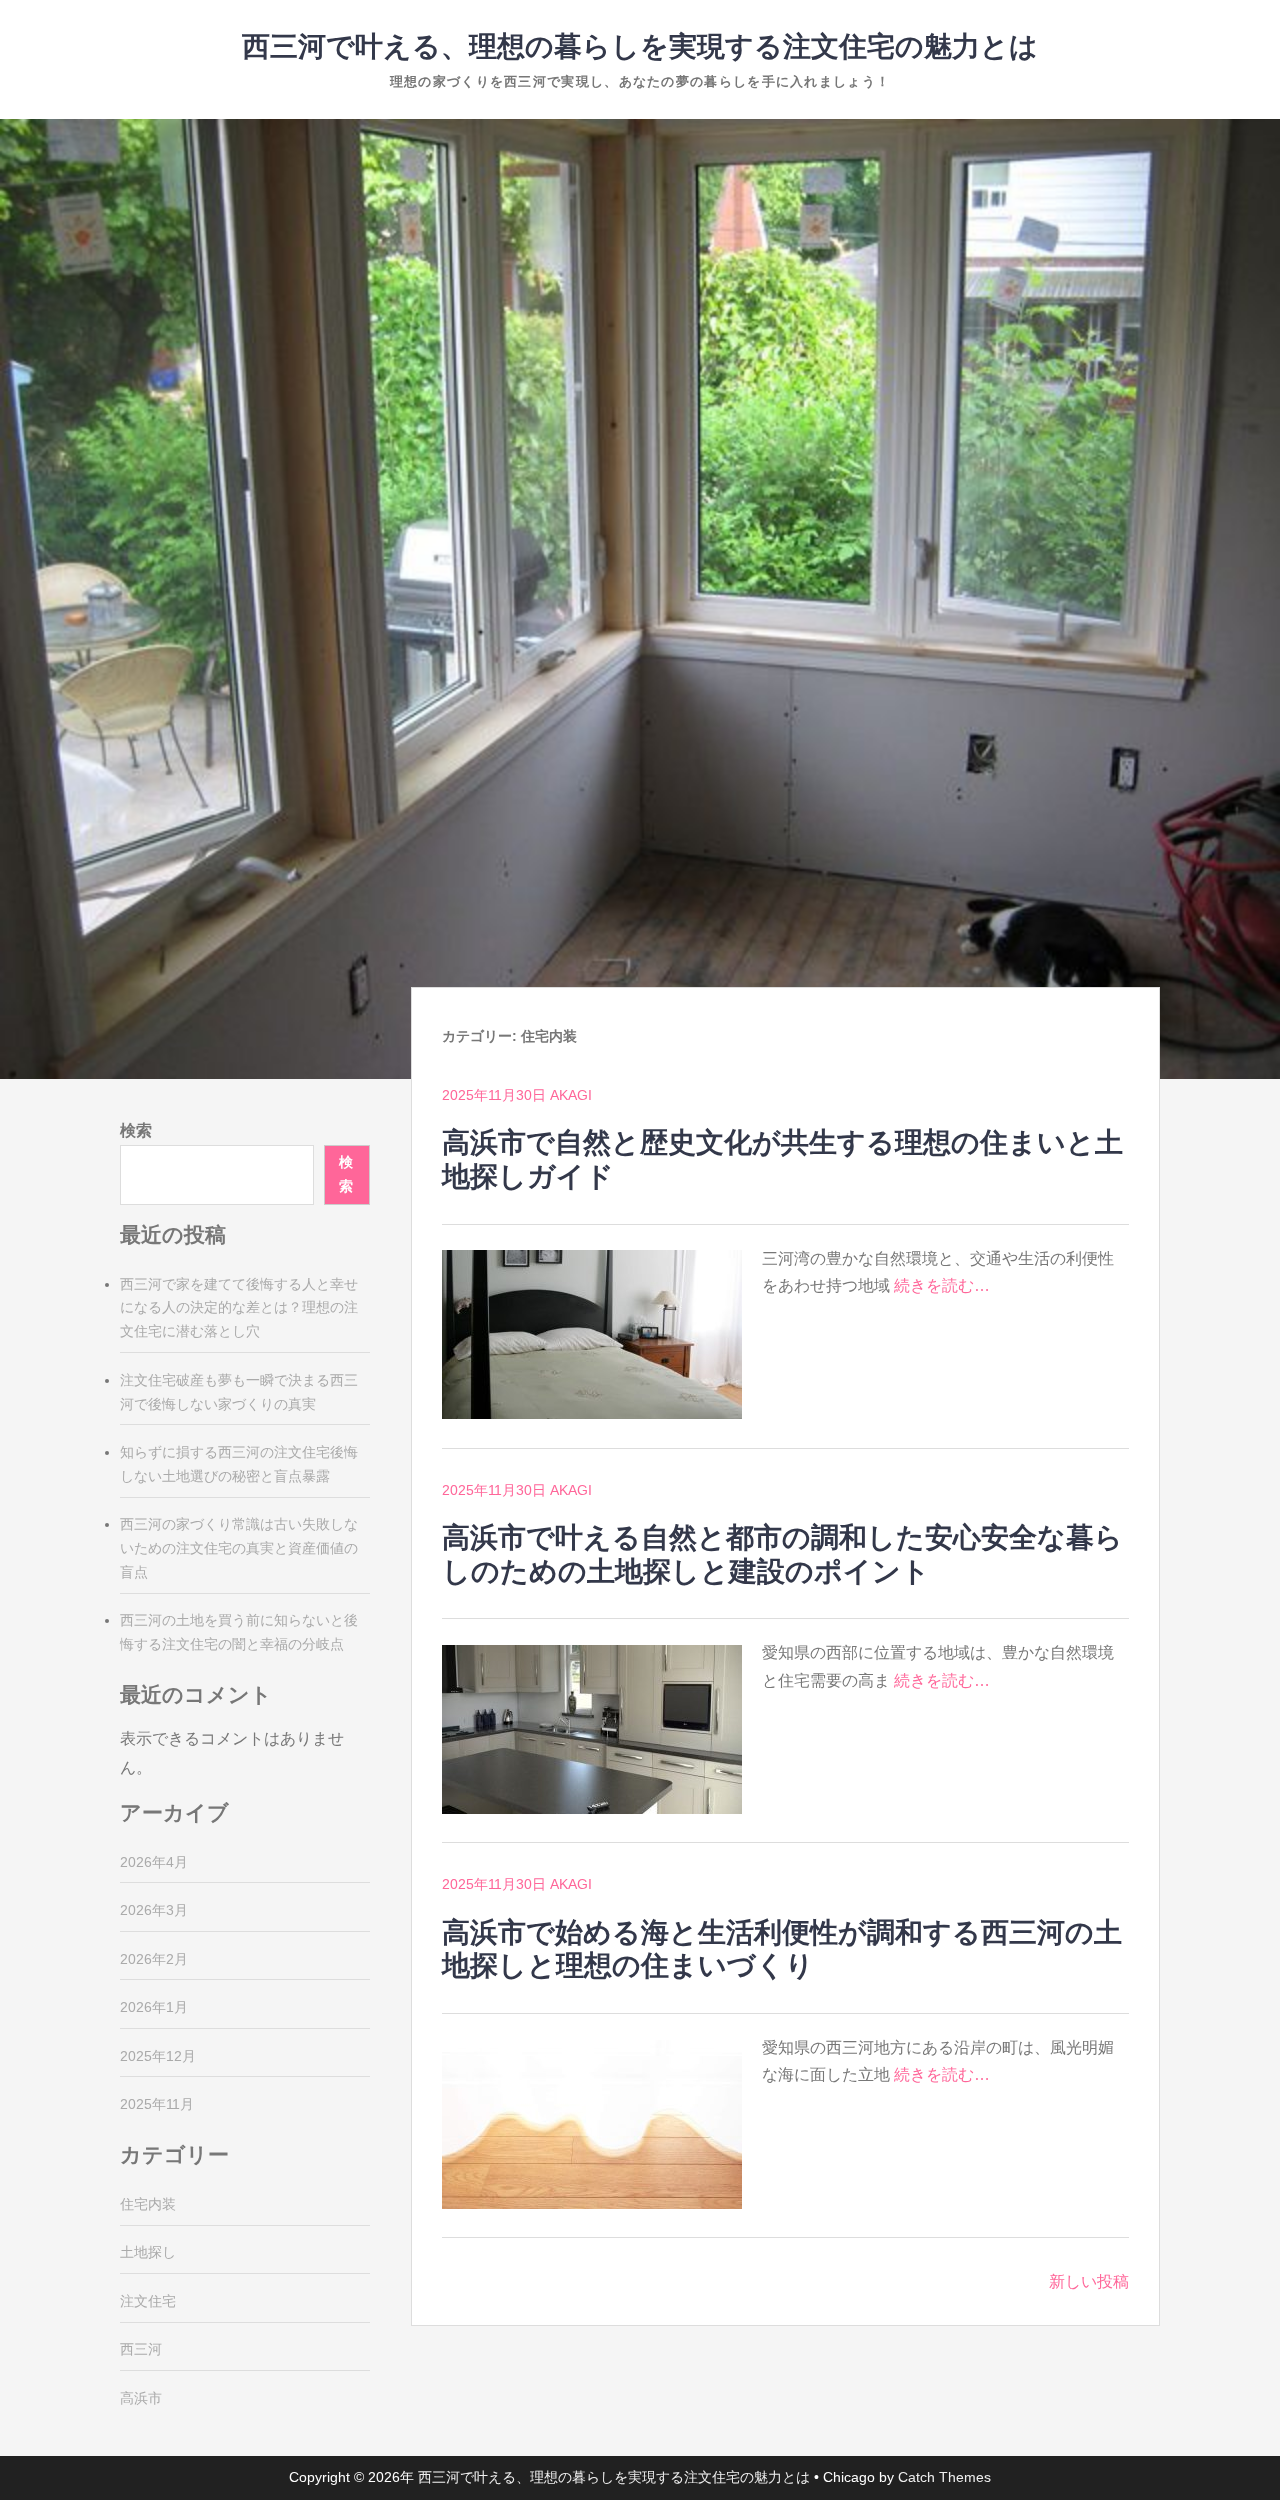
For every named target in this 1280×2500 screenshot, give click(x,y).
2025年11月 (157, 2104)
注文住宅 (148, 2301)
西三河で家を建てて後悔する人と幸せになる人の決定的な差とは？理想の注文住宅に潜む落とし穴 (239, 1308)
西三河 (141, 2349)
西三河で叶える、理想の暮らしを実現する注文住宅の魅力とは (640, 46)
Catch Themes (944, 2477)
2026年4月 (154, 1862)
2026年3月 (154, 1910)
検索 (136, 1130)
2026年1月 (154, 2007)
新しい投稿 (1089, 2281)
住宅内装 (148, 2204)
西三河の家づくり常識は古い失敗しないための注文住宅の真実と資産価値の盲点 (239, 1548)
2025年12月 (158, 2056)
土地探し (148, 2252)
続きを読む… (942, 1285)
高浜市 (141, 2398)
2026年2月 (154, 1959)
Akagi (571, 1095)
